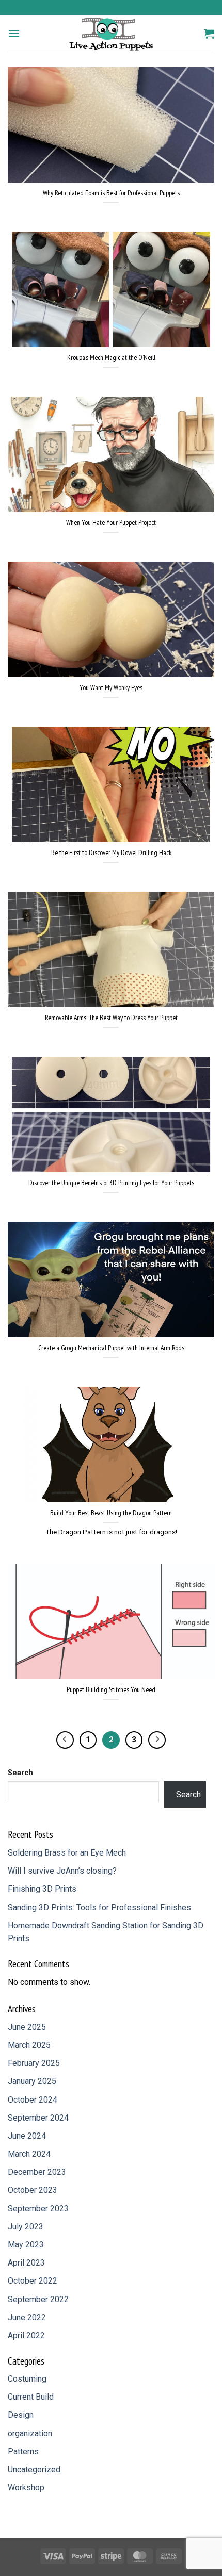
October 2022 (33, 2281)
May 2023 (26, 2245)
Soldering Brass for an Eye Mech (67, 1853)
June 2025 (27, 2027)
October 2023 (33, 2190)
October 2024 (33, 2100)
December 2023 (37, 2172)
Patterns (23, 2451)
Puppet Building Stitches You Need (111, 1690)
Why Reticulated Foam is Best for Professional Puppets (111, 193)
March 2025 (29, 2045)
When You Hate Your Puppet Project (111, 523)
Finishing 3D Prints (42, 1889)
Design (21, 2415)
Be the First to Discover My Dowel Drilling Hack (111, 853)
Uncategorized (34, 2470)
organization (30, 2433)
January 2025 (32, 2081)
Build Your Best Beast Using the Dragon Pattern (111, 1513)
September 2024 (38, 2118)
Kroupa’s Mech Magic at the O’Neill (111, 358)
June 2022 (27, 2317)
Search (20, 1773)
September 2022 (38, 2299)
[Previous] (65, 1740)
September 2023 (38, 2209)
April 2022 (26, 2335)
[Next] (157, 1740)
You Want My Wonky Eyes (111, 688)
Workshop (26, 2488)
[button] (14, 33)
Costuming (27, 2379)
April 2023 (26, 2263)
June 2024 (27, 2136)
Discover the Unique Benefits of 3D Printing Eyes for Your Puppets (111, 1183)
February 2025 (34, 2063)
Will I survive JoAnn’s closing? (62, 1871)
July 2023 (26, 2227)
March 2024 (29, 2154)
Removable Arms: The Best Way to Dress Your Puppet (111, 1018)
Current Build (31, 2397)
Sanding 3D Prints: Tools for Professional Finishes (99, 1907)
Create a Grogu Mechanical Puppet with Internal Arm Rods (111, 1348)
